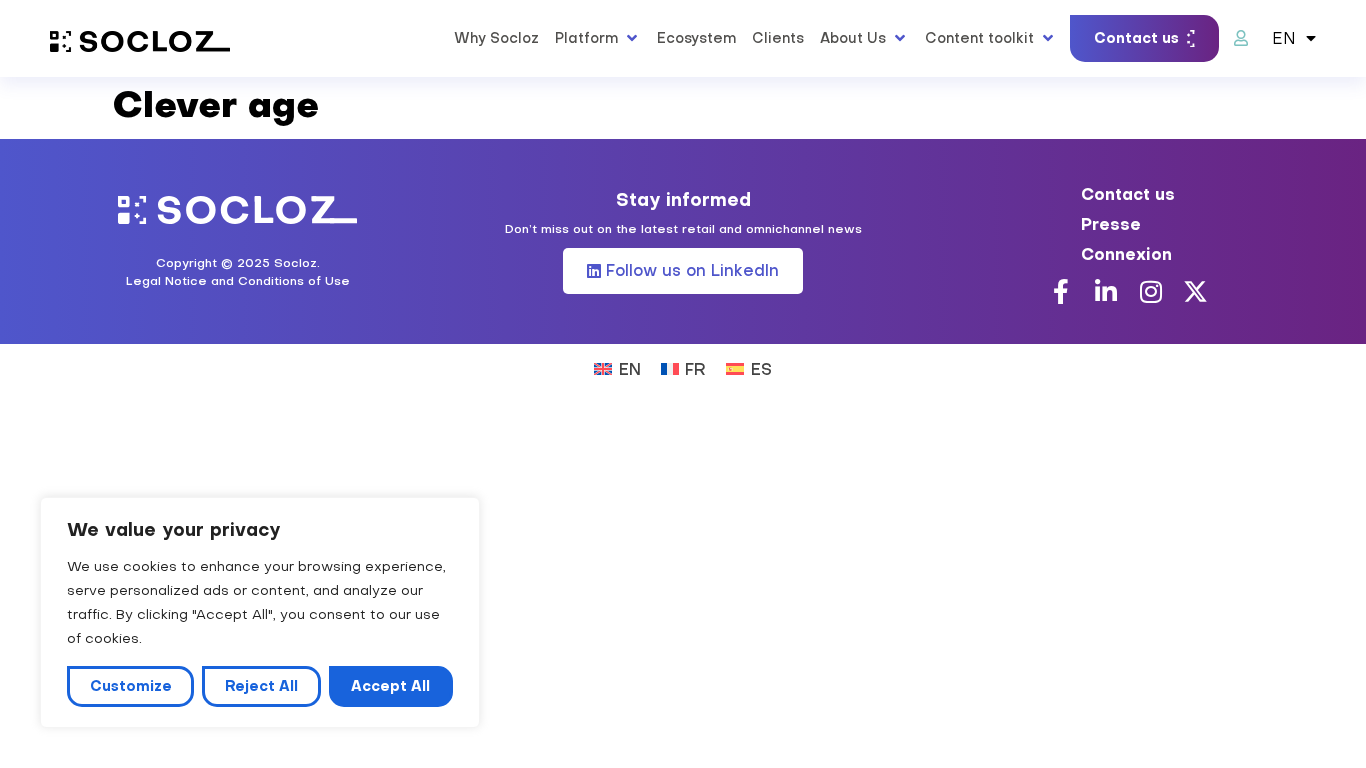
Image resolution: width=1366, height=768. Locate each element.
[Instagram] (1150, 291)
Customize (131, 686)
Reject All (261, 686)
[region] (260, 612)
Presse (1111, 224)
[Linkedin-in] (1105, 291)
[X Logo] (1195, 291)
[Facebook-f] (1060, 291)
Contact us (1128, 194)
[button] (598, 38)
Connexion (1126, 254)
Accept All (390, 686)
